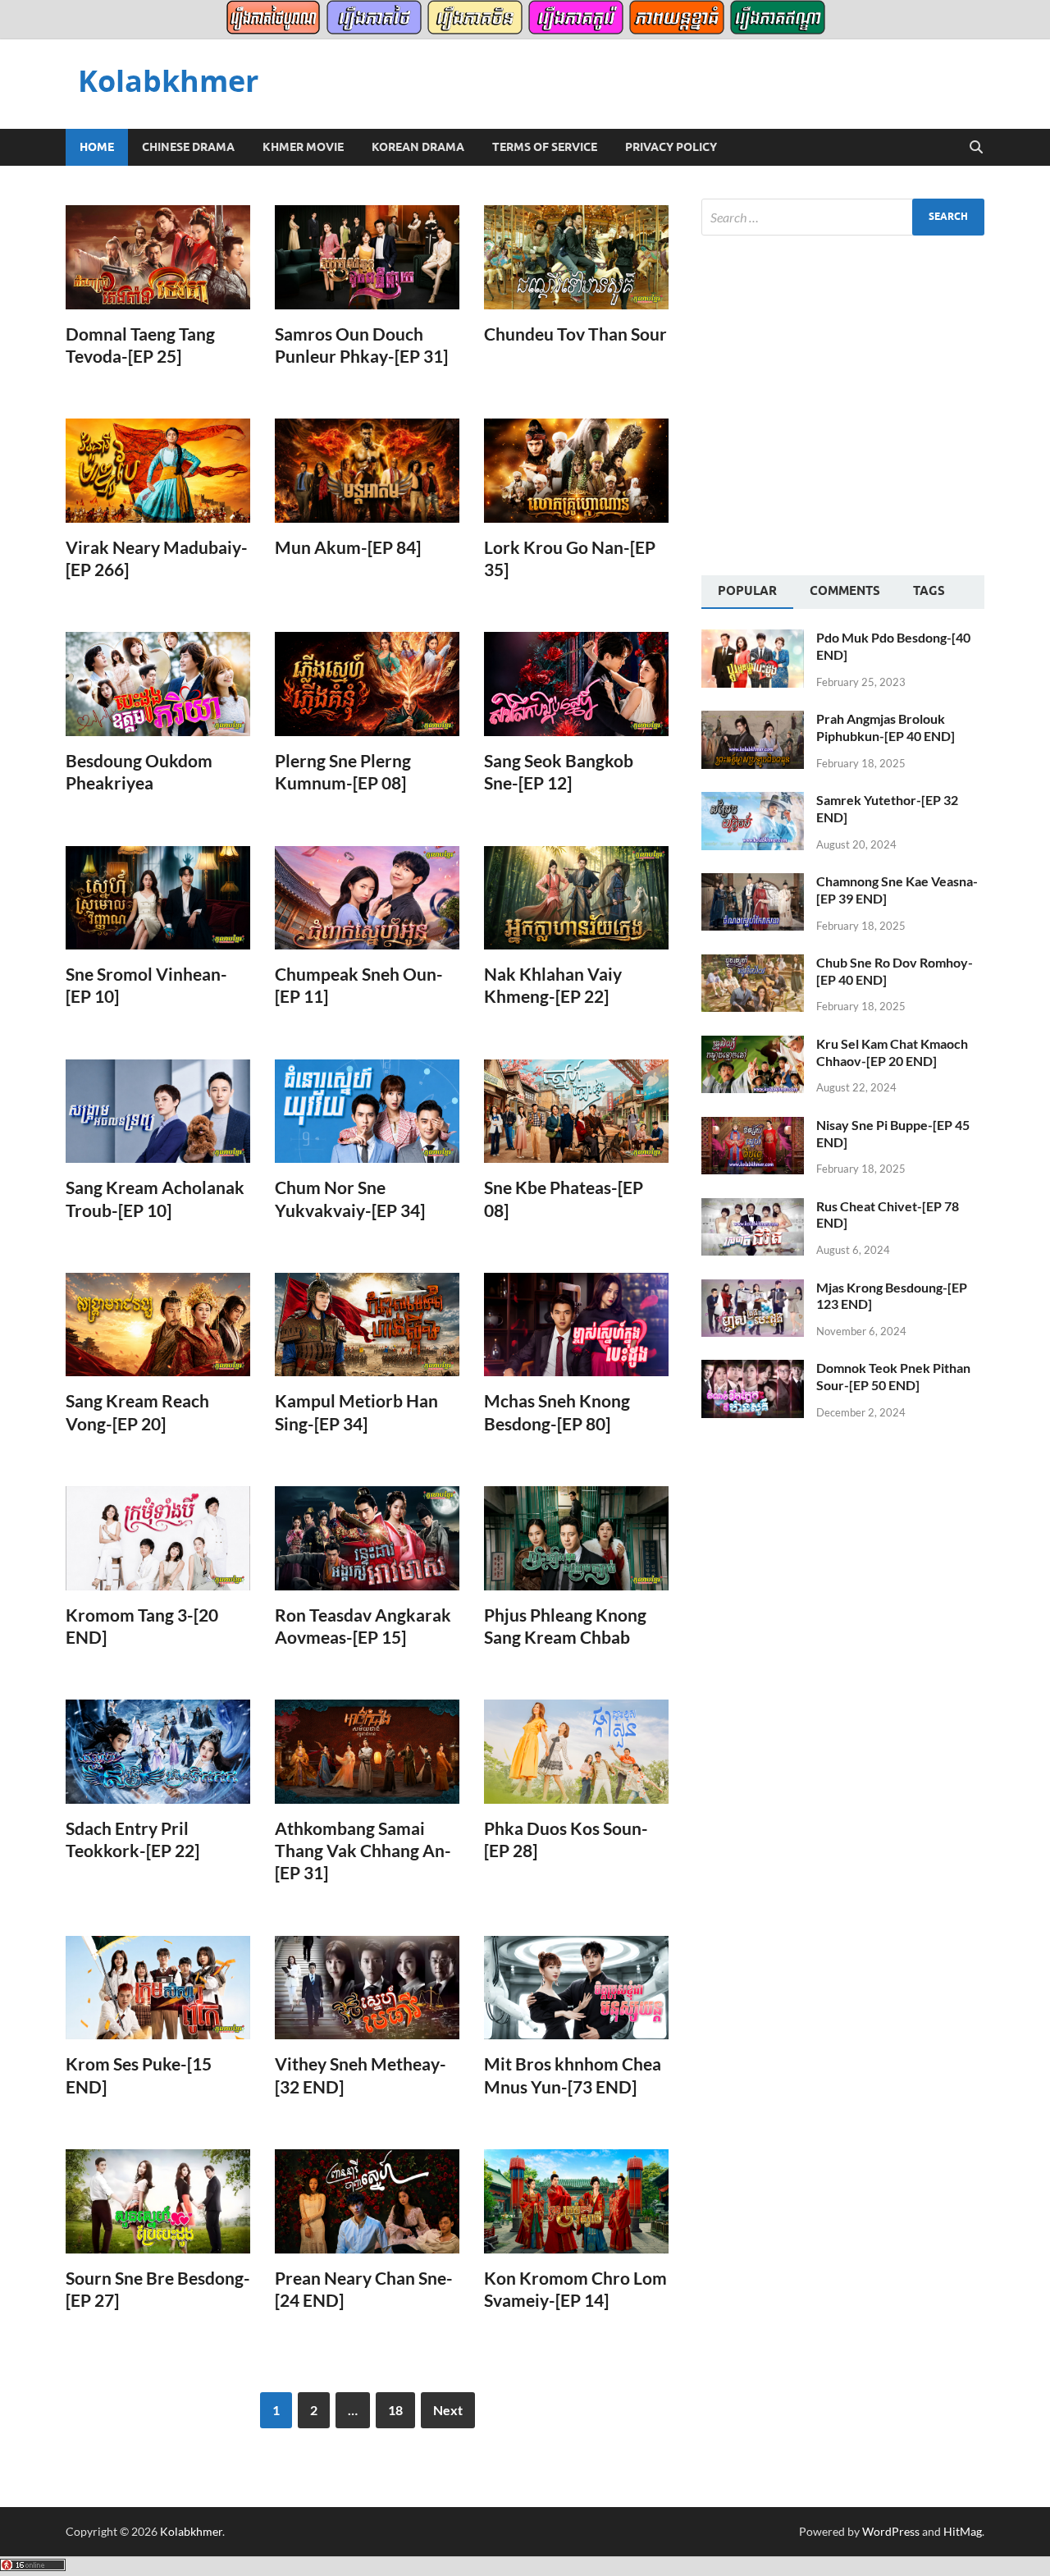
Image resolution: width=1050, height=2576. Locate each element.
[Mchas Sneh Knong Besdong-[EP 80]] (576, 1325)
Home (97, 147)
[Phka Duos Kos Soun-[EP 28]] (576, 1752)
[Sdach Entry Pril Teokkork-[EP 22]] (158, 1752)
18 (395, 2410)
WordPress (891, 2531)
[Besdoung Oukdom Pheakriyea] (158, 684)
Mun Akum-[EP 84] (348, 547)
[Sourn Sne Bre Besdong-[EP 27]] (158, 2201)
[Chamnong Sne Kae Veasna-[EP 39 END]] (753, 883)
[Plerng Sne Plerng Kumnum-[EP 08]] (367, 684)
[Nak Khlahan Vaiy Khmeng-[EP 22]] (576, 898)
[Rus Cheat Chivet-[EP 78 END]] (753, 1208)
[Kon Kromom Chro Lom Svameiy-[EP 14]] (576, 2201)
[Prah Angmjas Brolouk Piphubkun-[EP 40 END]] (753, 720)
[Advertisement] (839, 403)
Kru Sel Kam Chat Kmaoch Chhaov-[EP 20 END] (892, 1052)
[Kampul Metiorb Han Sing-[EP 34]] (367, 1325)
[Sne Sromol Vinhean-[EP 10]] (158, 898)
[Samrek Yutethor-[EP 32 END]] (753, 801)
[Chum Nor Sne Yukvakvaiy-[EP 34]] (367, 1112)
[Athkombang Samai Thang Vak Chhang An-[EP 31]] (367, 1752)
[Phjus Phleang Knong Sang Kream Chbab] (576, 1538)
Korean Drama (418, 147)
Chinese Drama (188, 147)
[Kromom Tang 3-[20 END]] (158, 1538)
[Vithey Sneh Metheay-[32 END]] (367, 1988)
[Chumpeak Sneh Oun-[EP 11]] (367, 898)
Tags (929, 591)
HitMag (963, 2531)
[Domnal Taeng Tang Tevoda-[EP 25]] (158, 257)
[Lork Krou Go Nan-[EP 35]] (576, 471)
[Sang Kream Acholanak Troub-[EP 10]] (158, 1112)
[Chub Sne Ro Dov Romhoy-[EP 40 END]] (753, 964)
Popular (747, 591)
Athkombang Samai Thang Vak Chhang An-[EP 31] (363, 1851)
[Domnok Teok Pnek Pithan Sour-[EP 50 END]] (753, 1369)
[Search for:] (843, 217)
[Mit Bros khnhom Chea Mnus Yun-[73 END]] (576, 1988)
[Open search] (976, 148)
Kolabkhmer (168, 81)
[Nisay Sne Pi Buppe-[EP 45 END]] (753, 1126)
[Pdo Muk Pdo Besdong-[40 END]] (753, 639)
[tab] (747, 593)
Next (448, 2410)
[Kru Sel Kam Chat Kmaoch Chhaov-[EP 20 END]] (753, 1045)
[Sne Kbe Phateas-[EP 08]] (576, 1112)
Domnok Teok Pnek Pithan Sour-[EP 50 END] (893, 1376)
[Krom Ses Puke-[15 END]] (158, 1988)
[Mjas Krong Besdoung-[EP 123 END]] (753, 1289)
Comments (845, 591)
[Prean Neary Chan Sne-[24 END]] (367, 2201)
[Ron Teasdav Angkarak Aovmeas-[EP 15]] (367, 1538)
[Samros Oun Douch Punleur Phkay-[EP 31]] (367, 257)
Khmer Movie (303, 147)
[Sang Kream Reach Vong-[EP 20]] (158, 1325)
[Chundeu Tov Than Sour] (576, 257)
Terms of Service (545, 147)
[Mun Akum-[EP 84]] (367, 471)
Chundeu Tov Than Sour (575, 334)
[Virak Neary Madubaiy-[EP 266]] (158, 471)
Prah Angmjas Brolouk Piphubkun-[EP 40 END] (886, 727)
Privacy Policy (671, 147)
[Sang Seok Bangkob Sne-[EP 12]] (576, 684)
